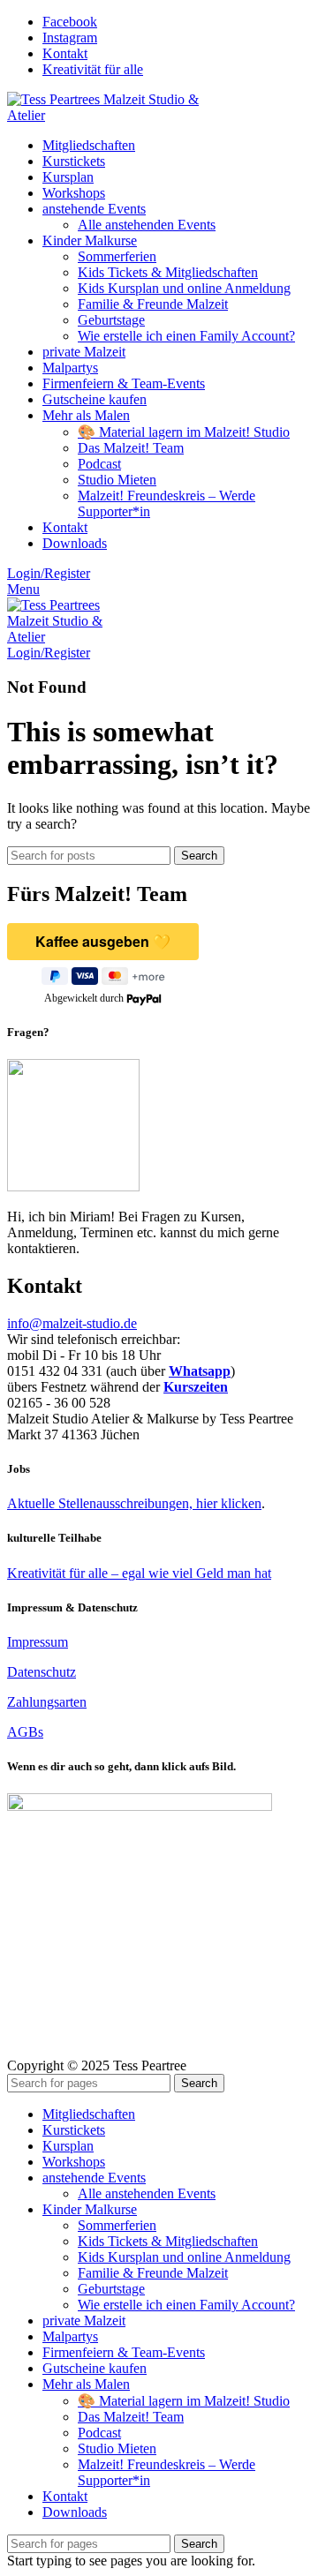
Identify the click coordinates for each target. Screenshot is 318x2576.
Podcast (99, 464)
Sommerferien (117, 256)
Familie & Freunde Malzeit (153, 304)
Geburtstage (111, 320)
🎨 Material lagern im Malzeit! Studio (184, 432)
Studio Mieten (117, 480)
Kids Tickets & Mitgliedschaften (168, 272)
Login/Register (49, 573)
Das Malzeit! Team (131, 448)
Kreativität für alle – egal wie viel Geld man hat (139, 1573)
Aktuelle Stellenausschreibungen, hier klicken (134, 1503)
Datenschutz (42, 1672)
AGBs (25, 1732)
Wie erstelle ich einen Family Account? (186, 336)
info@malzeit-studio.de (72, 1323)
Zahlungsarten (47, 1702)
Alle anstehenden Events (147, 225)
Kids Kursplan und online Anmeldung (184, 288)
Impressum (38, 1642)
